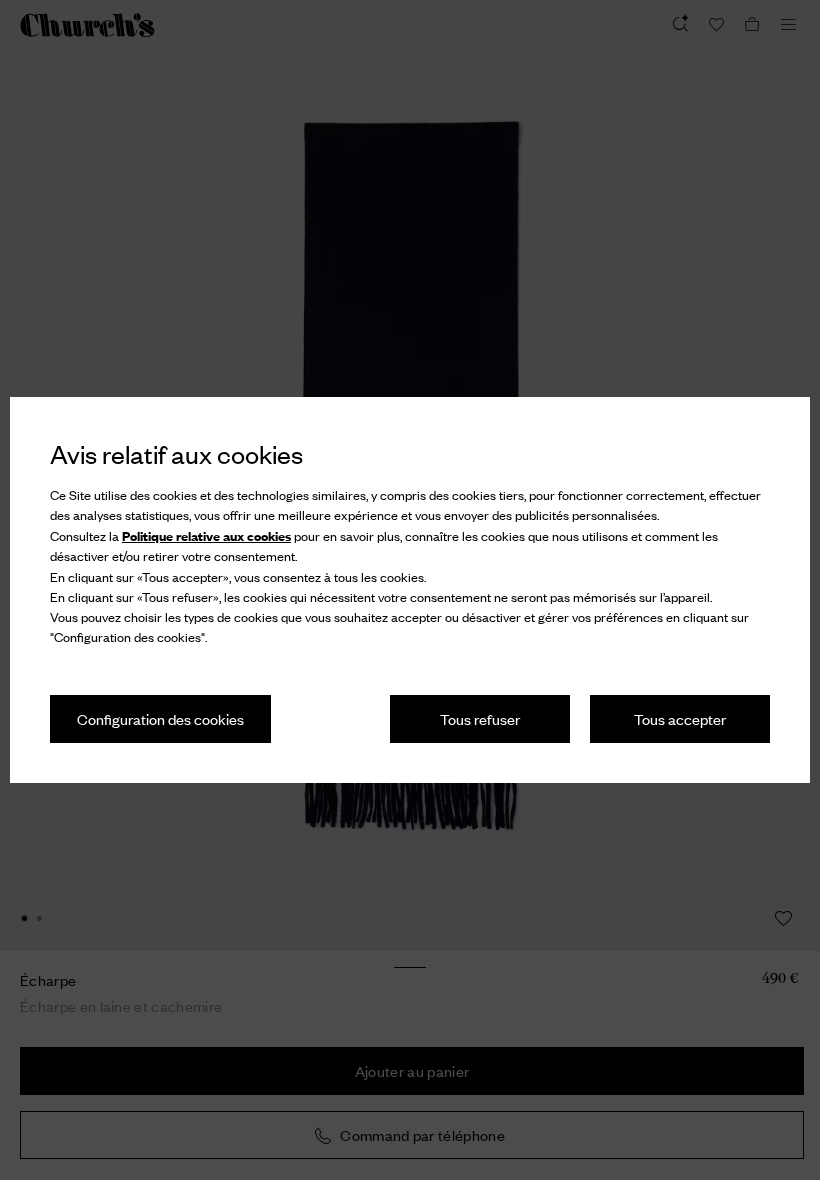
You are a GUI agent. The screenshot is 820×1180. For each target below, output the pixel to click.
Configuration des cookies (160, 718)
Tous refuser (480, 718)
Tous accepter (680, 718)
